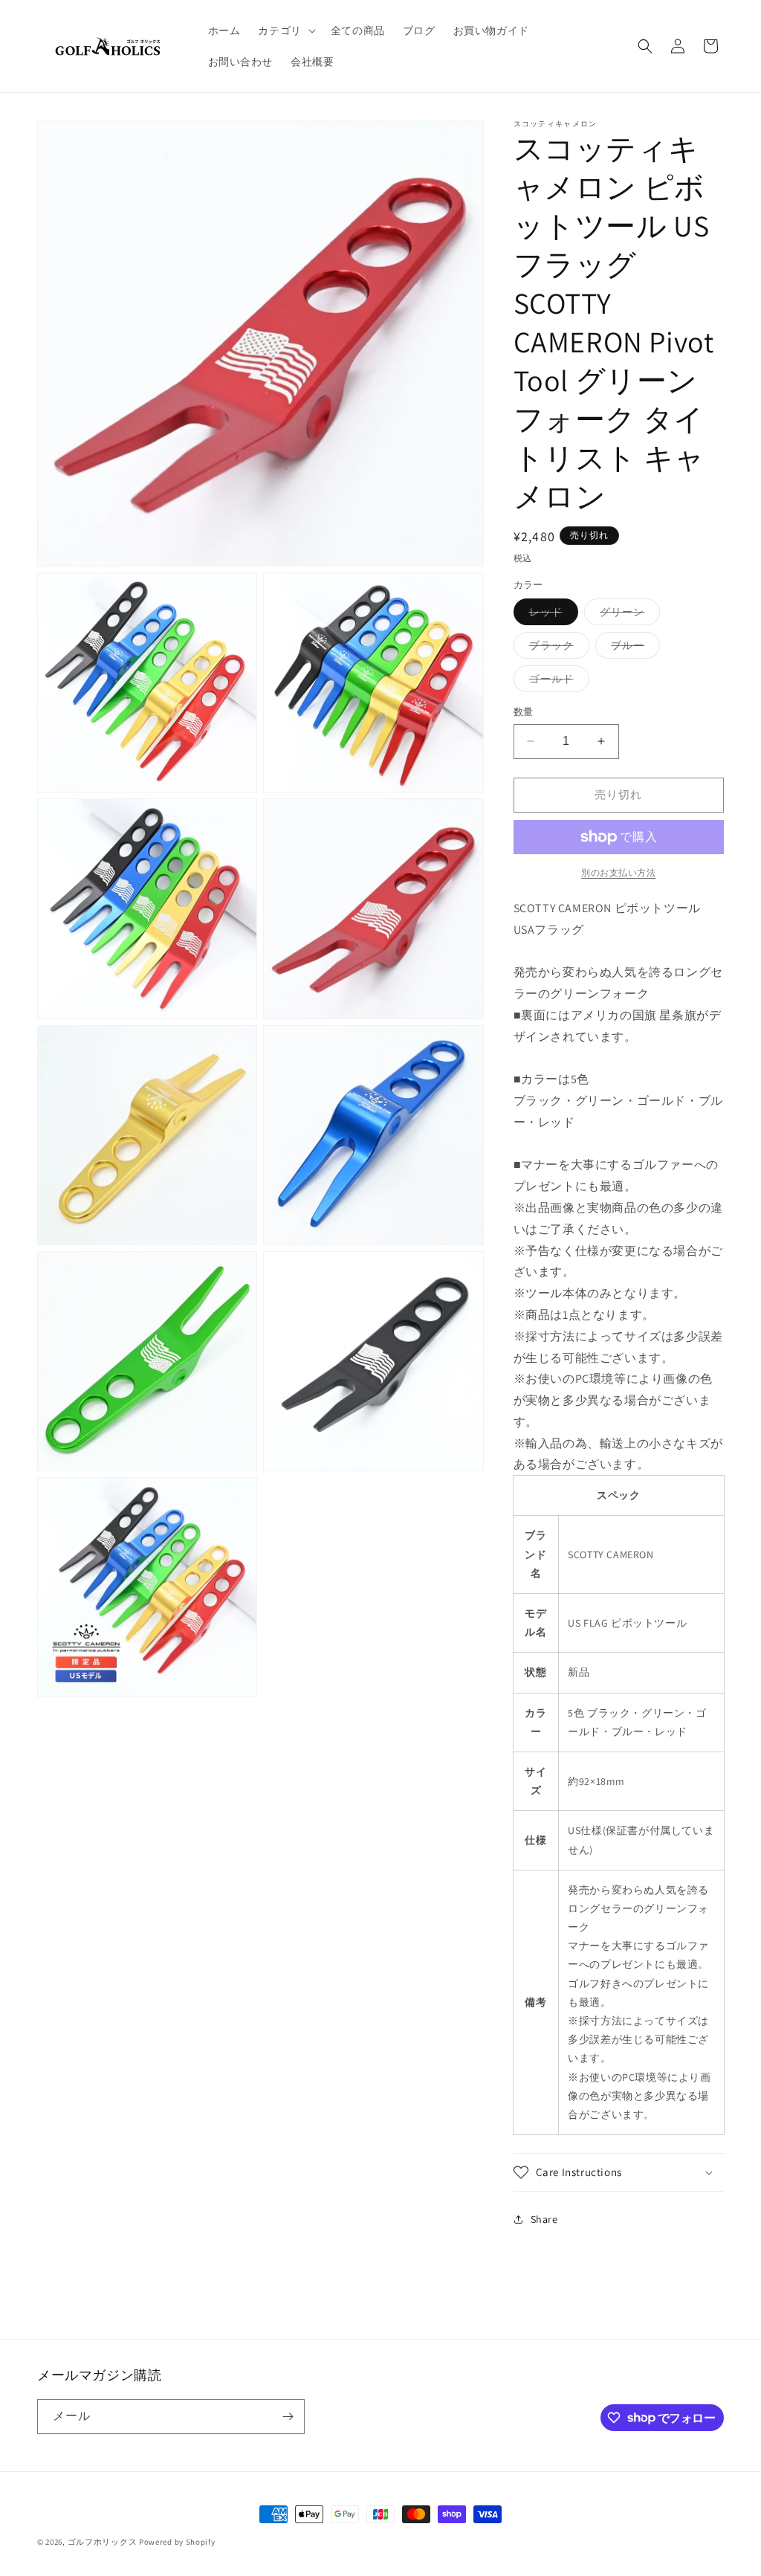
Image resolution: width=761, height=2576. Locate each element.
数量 (524, 712)
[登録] (288, 2417)
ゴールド (557, 682)
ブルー (633, 648)
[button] (285, 30)
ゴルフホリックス (103, 2542)
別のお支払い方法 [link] (618, 872)
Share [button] (544, 2219)
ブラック (557, 648)
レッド (551, 615)
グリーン (627, 615)
